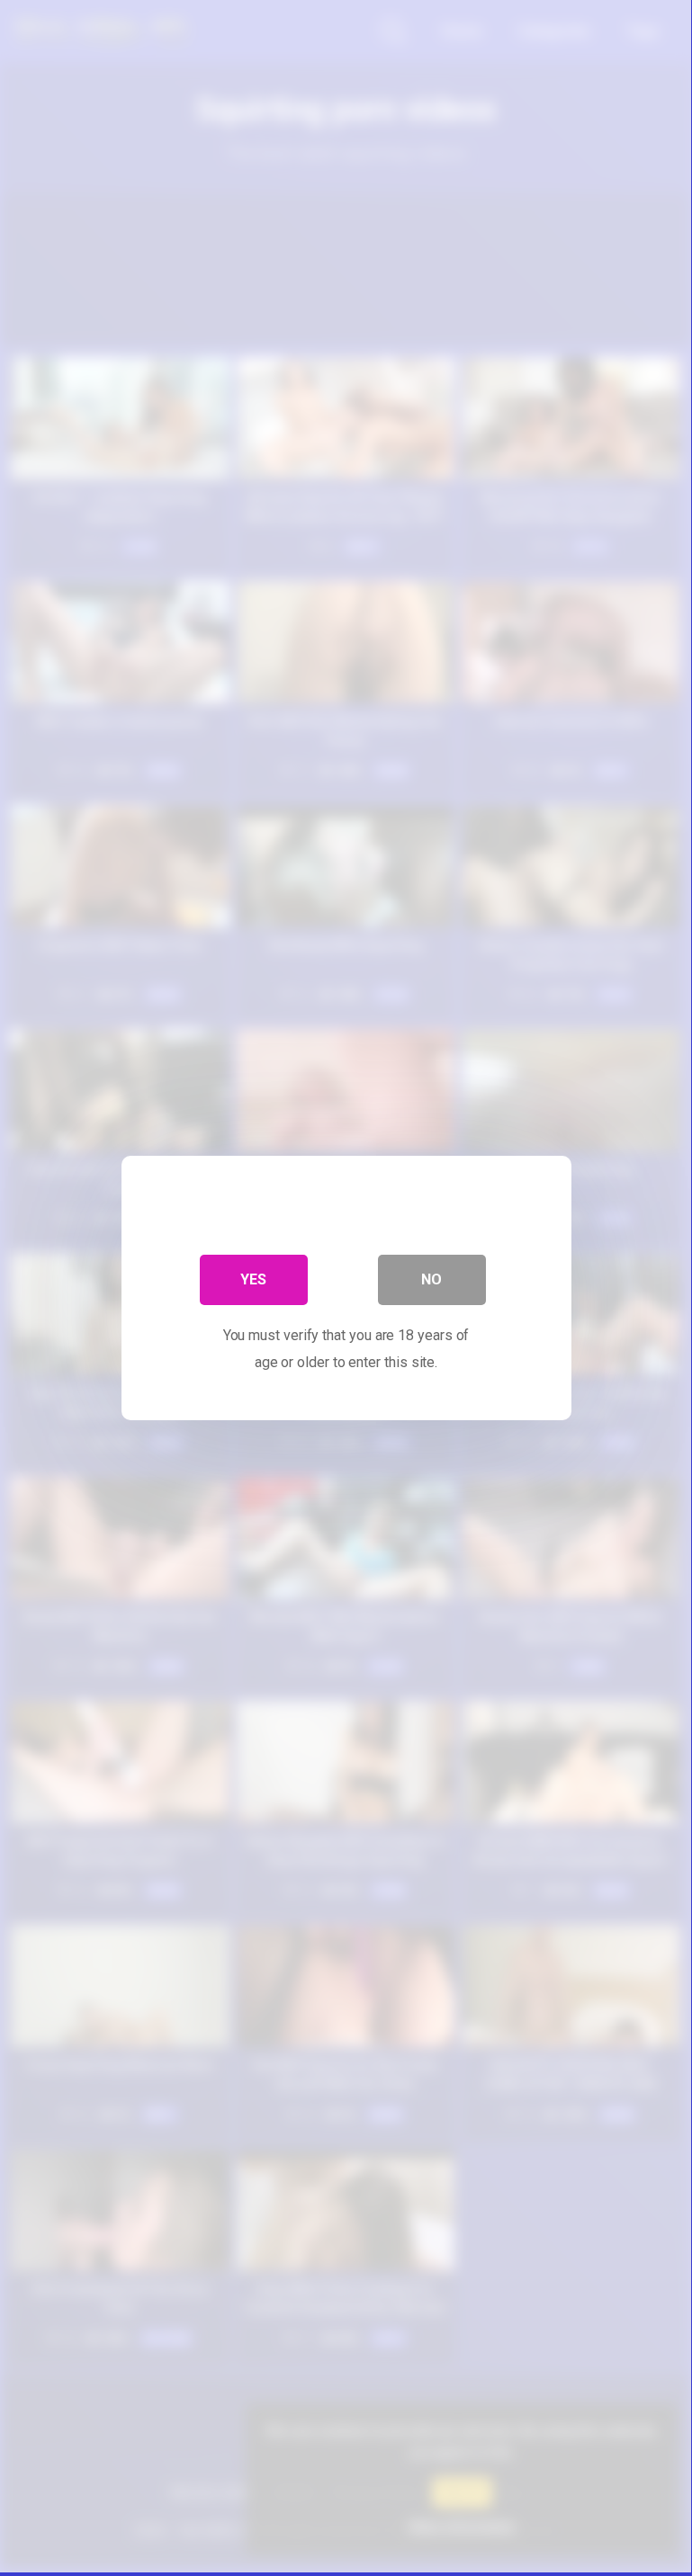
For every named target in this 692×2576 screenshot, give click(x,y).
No (431, 1279)
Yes (253, 1279)
